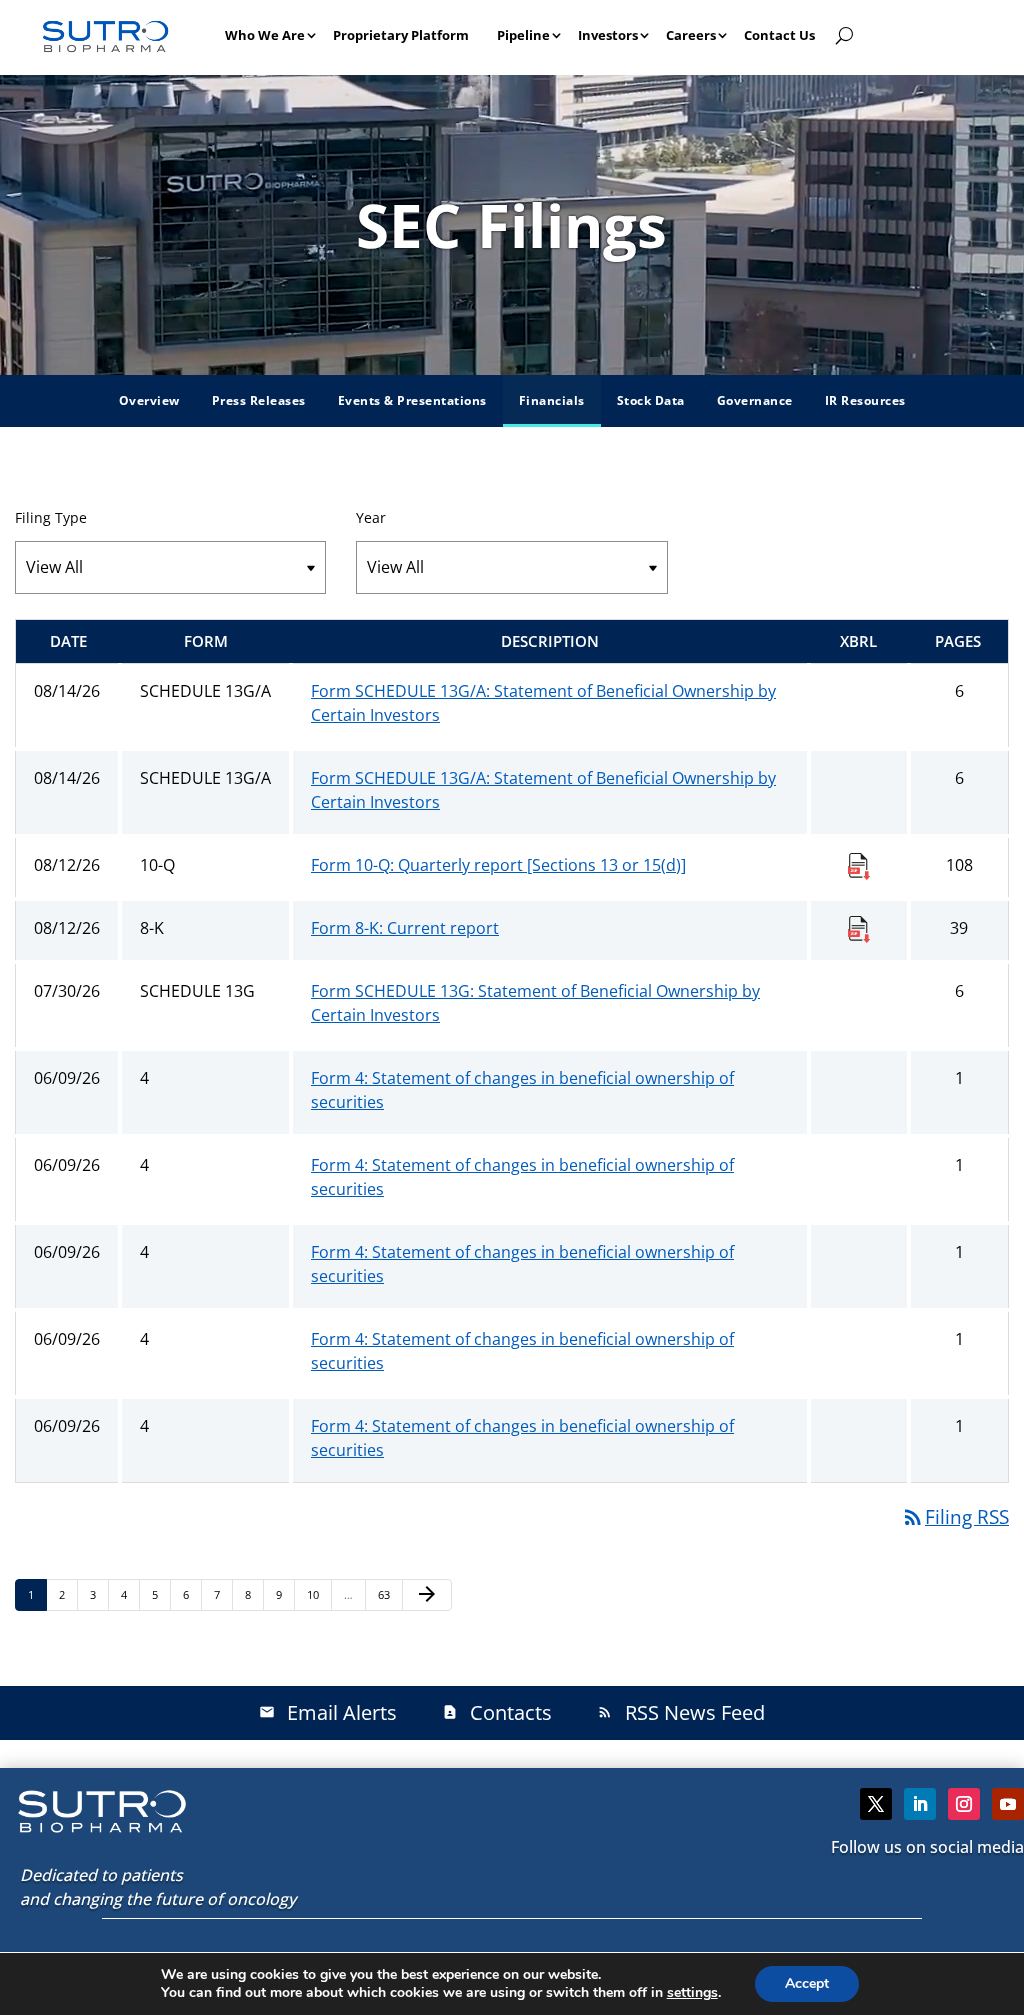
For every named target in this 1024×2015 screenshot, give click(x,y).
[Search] (844, 35)
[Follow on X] (876, 1804)
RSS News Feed (681, 1712)
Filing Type (51, 517)
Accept (807, 1983)
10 (318, 1594)
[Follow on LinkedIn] (920, 1804)
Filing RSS (955, 1517)
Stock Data (651, 400)
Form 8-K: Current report (405, 928)
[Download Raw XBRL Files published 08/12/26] (859, 865)
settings (692, 1993)
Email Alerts (328, 1712)
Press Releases (259, 400)
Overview (149, 400)
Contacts (497, 1712)
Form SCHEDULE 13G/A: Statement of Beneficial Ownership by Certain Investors (543, 703)
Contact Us (779, 35)
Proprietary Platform (401, 35)
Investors (608, 35)
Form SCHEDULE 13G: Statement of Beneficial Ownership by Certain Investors (535, 1003)
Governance (755, 400)
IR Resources (865, 400)
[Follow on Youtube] (1008, 1804)
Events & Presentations (412, 400)
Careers (691, 35)
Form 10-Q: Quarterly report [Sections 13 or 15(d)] (498, 865)
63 (389, 1594)
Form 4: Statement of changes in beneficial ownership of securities (522, 1090)
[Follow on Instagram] (964, 1804)
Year (371, 517)
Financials (552, 400)
